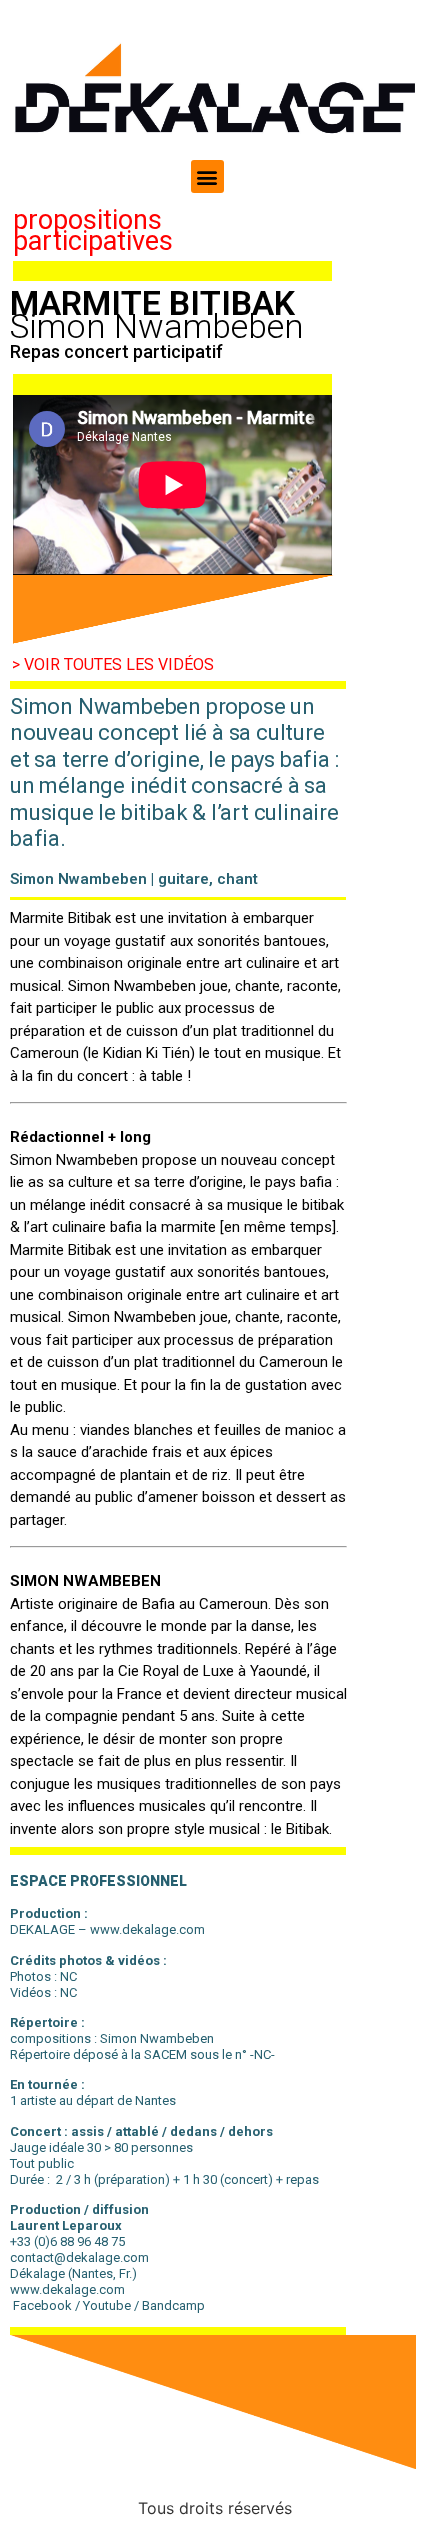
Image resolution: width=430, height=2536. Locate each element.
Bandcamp (173, 2305)
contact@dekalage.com (81, 2257)
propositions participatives (93, 230)
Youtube (107, 2305)
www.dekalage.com (67, 2289)
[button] (207, 176)
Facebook (41, 2305)
